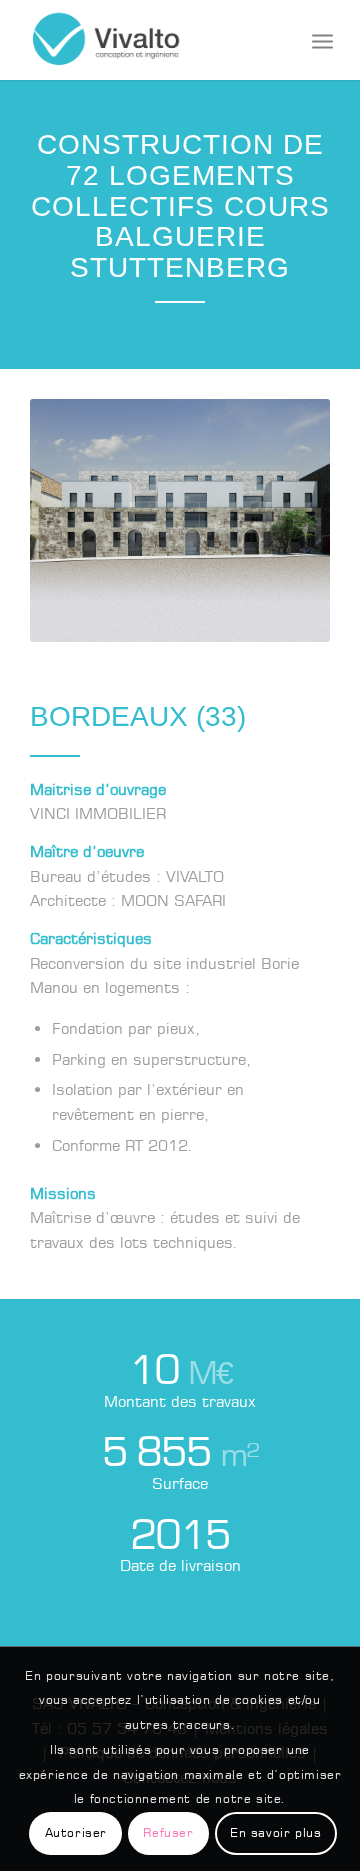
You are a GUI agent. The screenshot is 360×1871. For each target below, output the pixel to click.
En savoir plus (275, 1832)
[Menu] (322, 40)
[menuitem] (322, 40)
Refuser (168, 1832)
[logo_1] (149, 40)
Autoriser (76, 1832)
